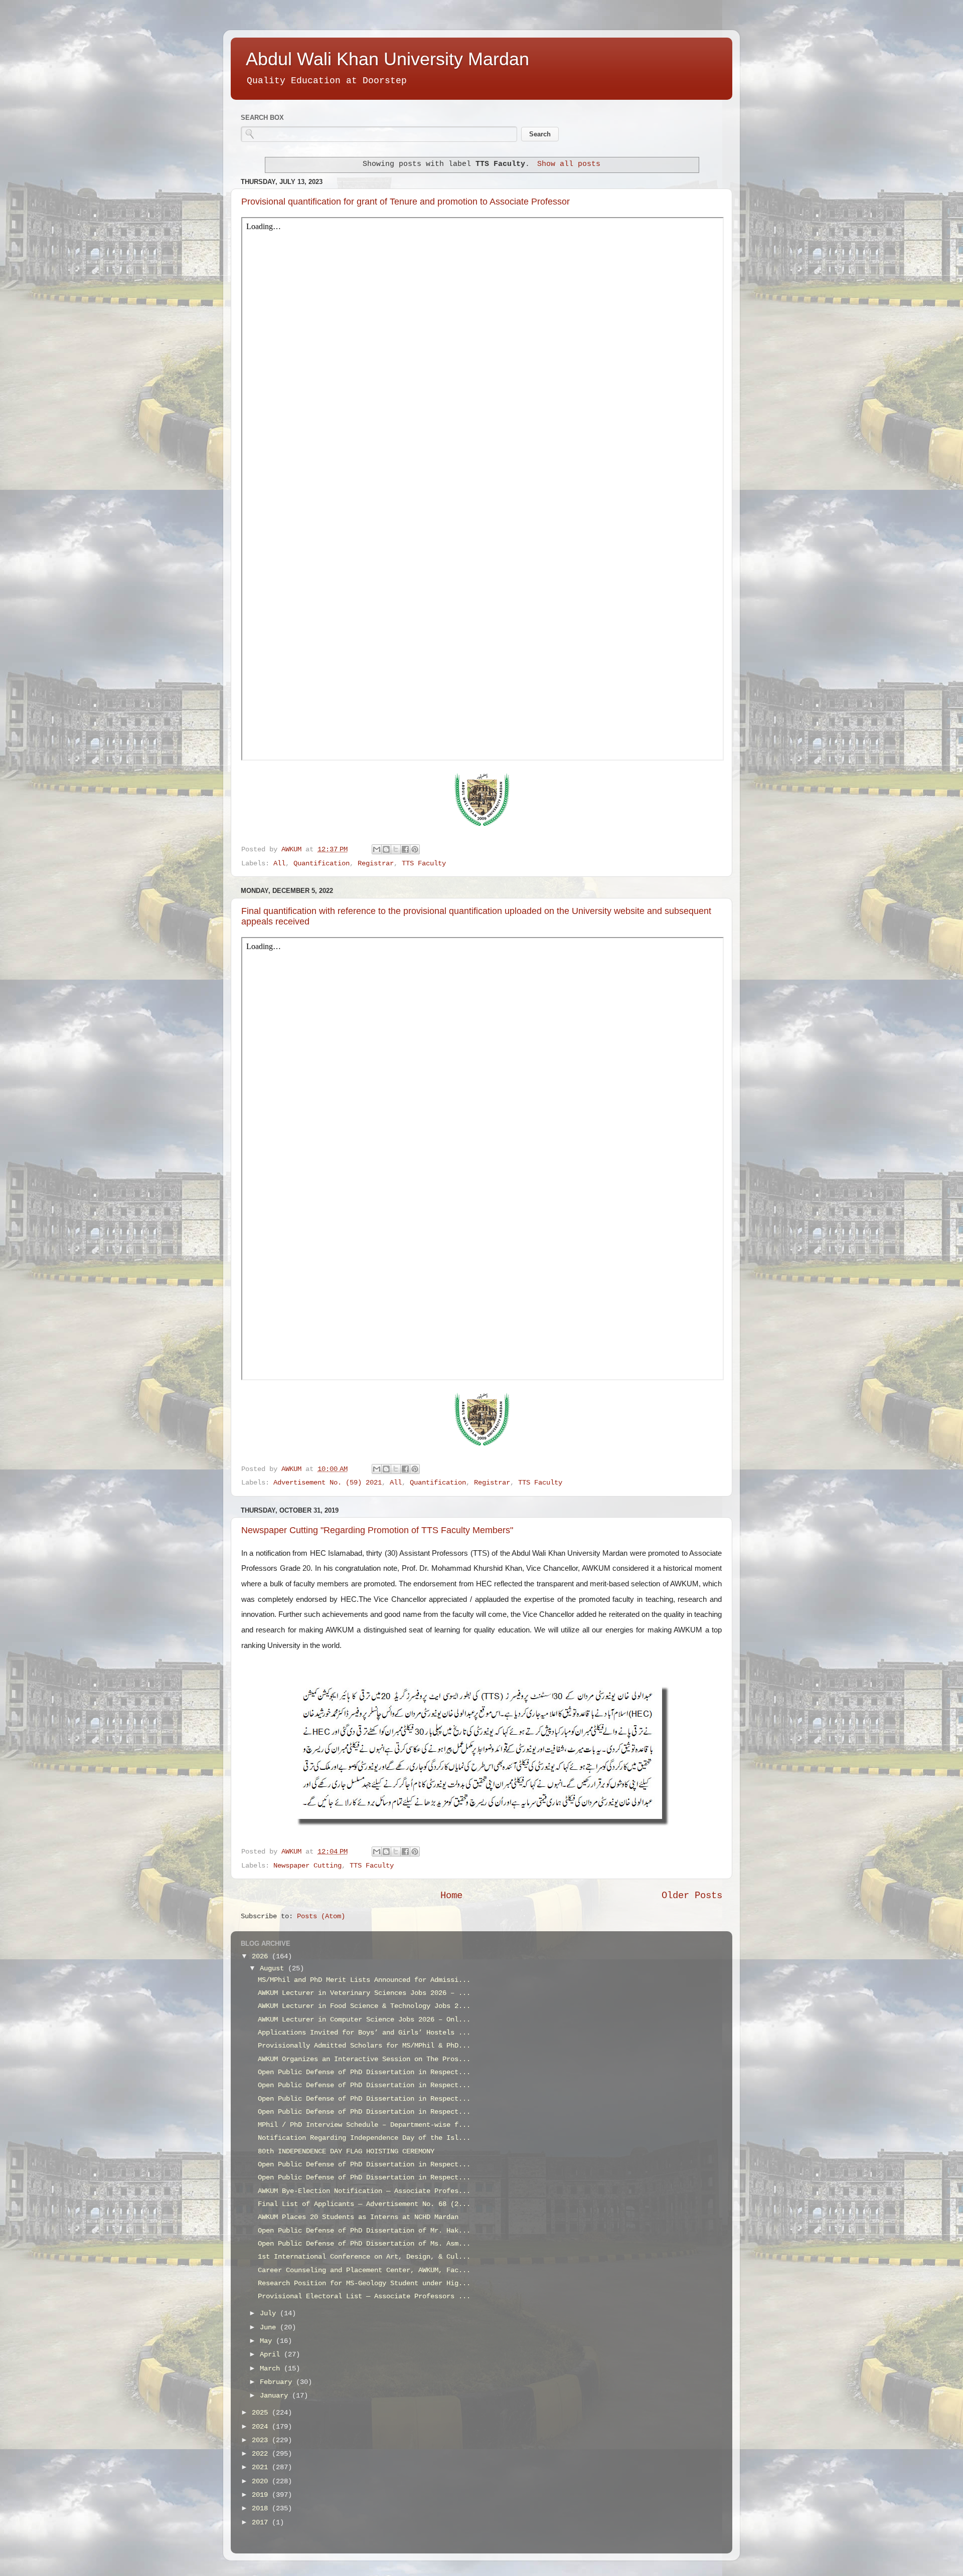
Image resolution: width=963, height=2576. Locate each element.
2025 (262, 2413)
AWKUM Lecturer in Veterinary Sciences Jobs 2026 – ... (364, 1993)
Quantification (322, 864)
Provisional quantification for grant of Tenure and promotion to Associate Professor (406, 202)
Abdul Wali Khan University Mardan (387, 59)
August (274, 1969)
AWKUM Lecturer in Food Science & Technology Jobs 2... (364, 2006)
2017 (262, 2523)
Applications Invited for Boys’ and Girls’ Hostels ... (364, 2033)
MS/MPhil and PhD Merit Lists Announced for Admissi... (364, 1980)
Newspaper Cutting (307, 1866)
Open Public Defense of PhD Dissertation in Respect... (364, 2072)
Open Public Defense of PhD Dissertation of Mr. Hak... (364, 2231)
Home (451, 1896)
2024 (262, 2427)
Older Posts (692, 1896)
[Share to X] (396, 849)
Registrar (376, 864)
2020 (262, 2481)
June (270, 2328)
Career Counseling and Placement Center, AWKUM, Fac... (364, 2270)
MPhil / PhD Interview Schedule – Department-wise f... (364, 2125)
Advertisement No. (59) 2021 (328, 1483)
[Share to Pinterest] (415, 849)
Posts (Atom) (321, 1916)
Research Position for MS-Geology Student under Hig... (364, 2283)
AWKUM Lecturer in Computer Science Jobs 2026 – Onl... (364, 2020)
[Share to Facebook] (405, 849)
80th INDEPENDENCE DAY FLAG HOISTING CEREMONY (346, 2152)
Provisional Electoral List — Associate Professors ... (364, 2296)
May (268, 2341)
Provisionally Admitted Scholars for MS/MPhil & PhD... (364, 2046)
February (278, 2382)
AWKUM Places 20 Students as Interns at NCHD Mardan (358, 2217)
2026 (262, 1957)
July (270, 2314)
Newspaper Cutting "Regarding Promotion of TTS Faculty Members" (377, 1530)
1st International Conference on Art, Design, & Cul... (364, 2257)
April (272, 2355)
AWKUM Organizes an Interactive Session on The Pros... (364, 2059)
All (279, 864)
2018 (262, 2509)
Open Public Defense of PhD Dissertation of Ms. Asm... (364, 2244)
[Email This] (377, 849)
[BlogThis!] (386, 849)
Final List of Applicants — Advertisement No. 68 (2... (364, 2204)
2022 (262, 2454)
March (272, 2369)
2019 (262, 2495)
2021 (262, 2467)
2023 (262, 2440)
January (276, 2396)
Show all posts (569, 164)
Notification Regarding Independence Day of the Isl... (364, 2138)
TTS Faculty (424, 864)
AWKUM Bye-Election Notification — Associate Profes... (364, 2191)
